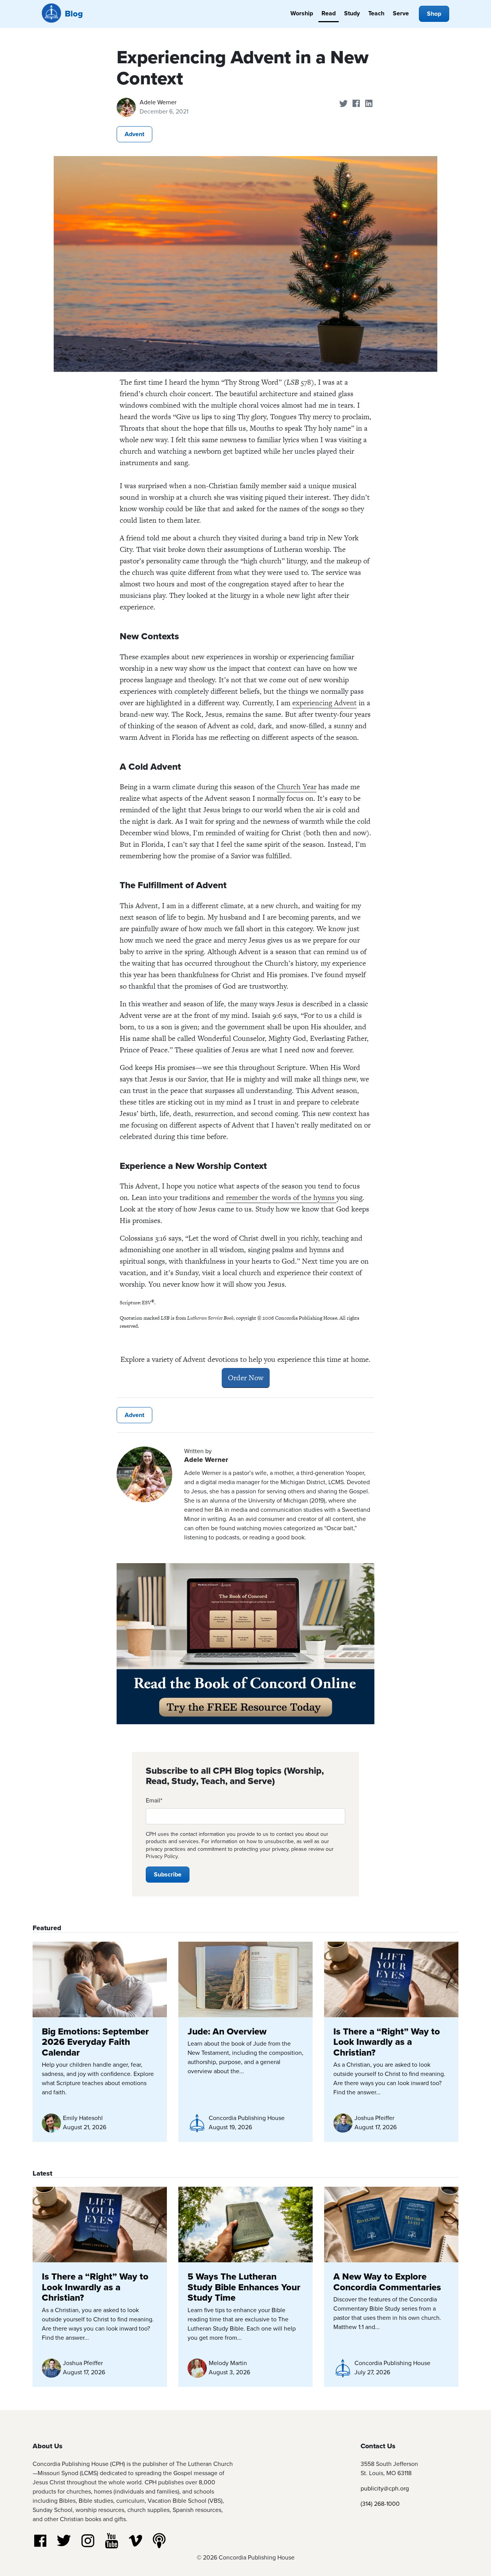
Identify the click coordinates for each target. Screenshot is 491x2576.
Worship (302, 13)
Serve (401, 13)
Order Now (246, 1378)
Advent (134, 134)
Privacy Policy (162, 1856)
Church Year (297, 787)
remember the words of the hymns (281, 1197)
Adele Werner (158, 102)
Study (352, 13)
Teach (376, 13)
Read (329, 13)
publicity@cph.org (385, 2488)
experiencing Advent (325, 703)
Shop (434, 14)
